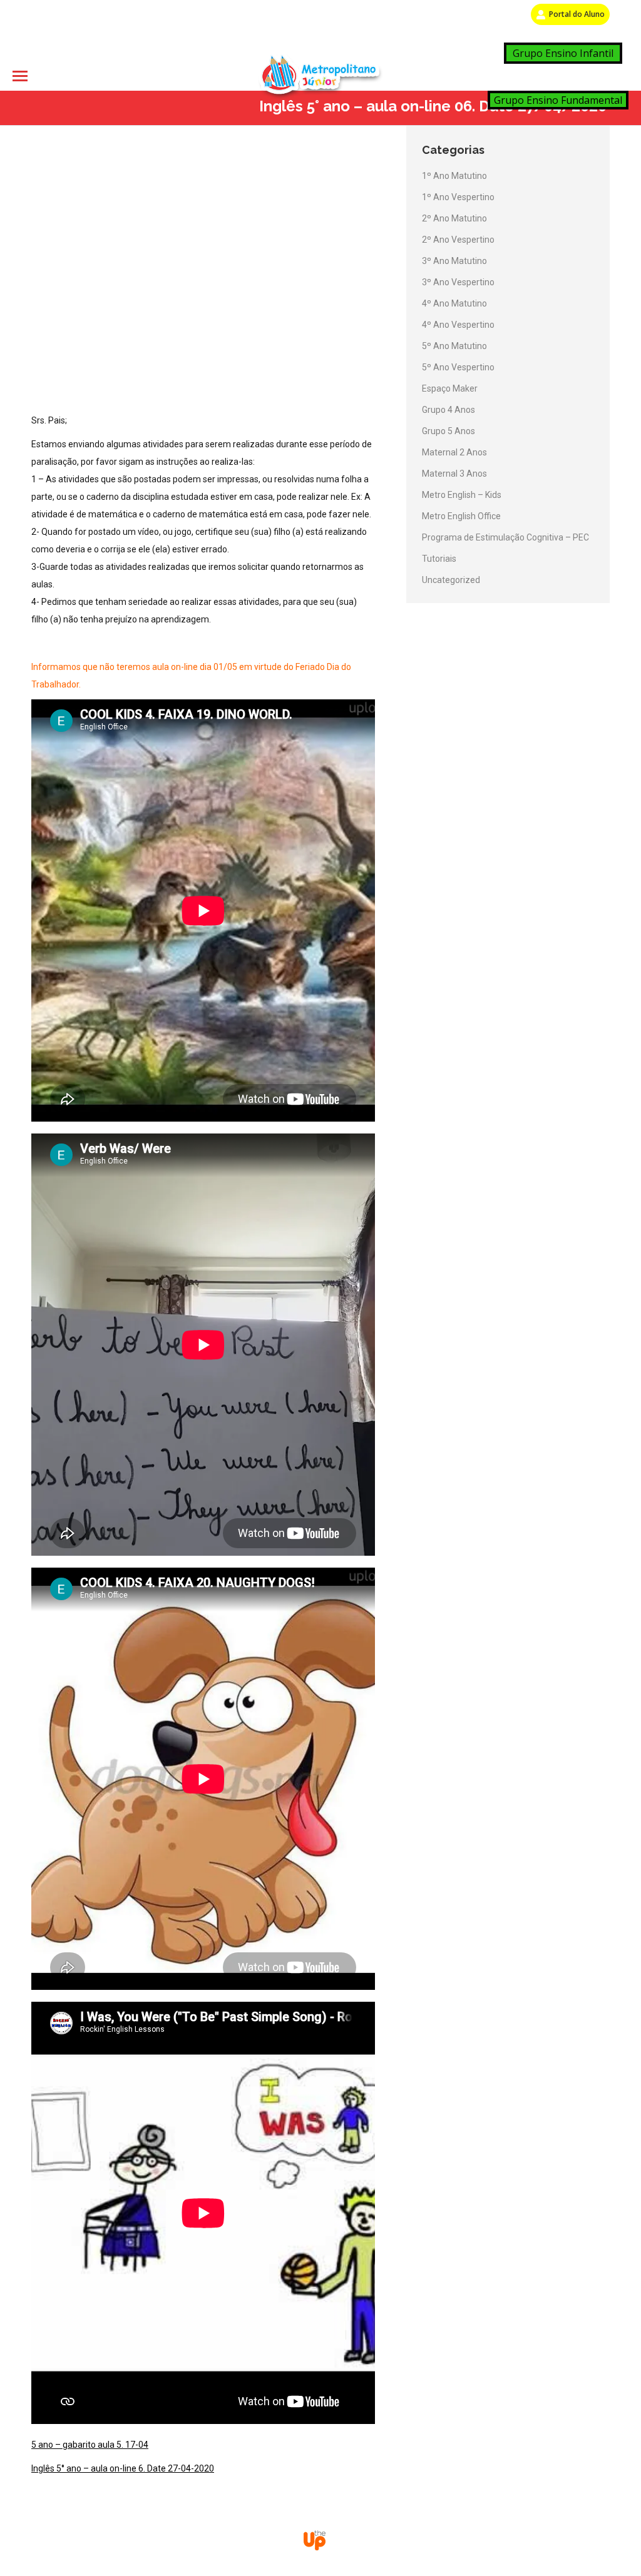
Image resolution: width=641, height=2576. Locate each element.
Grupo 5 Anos (449, 431)
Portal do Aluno (577, 14)
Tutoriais (439, 559)
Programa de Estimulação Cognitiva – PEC (505, 537)
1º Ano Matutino (454, 176)
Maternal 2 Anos (454, 452)
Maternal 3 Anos (454, 474)
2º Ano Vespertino (458, 240)
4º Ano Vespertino (458, 325)
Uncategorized (451, 580)
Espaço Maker (450, 388)
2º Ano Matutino (454, 218)
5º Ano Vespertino (458, 367)
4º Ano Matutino (454, 303)
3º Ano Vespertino (458, 282)
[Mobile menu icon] (20, 76)
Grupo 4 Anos (449, 410)
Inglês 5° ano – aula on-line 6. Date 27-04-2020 (123, 2468)
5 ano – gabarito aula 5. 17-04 (90, 2445)
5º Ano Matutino (454, 346)
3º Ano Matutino (454, 261)
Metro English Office (461, 516)
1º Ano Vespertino (458, 197)
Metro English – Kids (462, 495)
